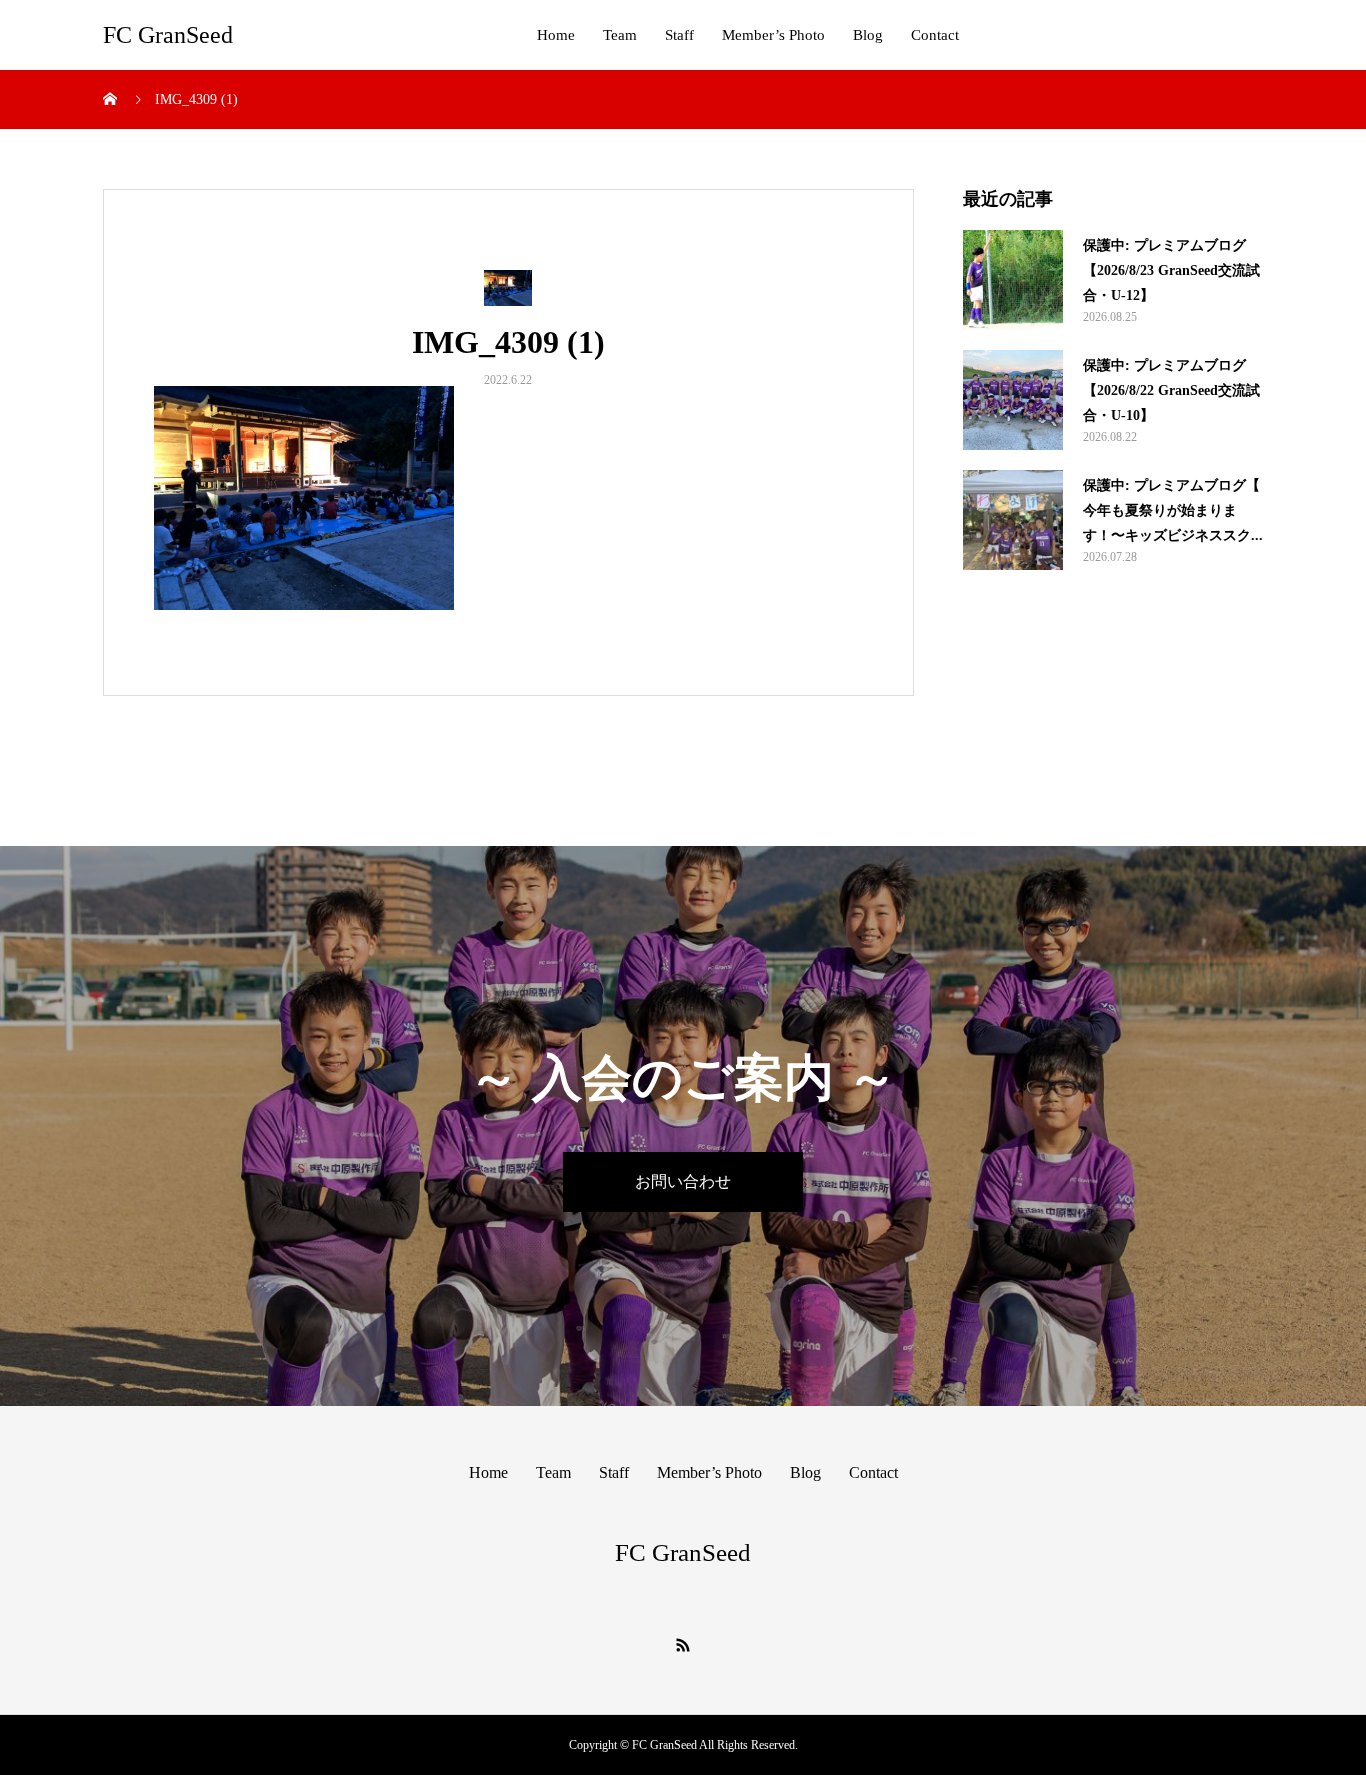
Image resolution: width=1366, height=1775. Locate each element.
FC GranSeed (168, 35)
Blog (868, 35)
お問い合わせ (683, 1181)
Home (556, 35)
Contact (935, 35)
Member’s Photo (773, 35)
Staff (679, 35)
